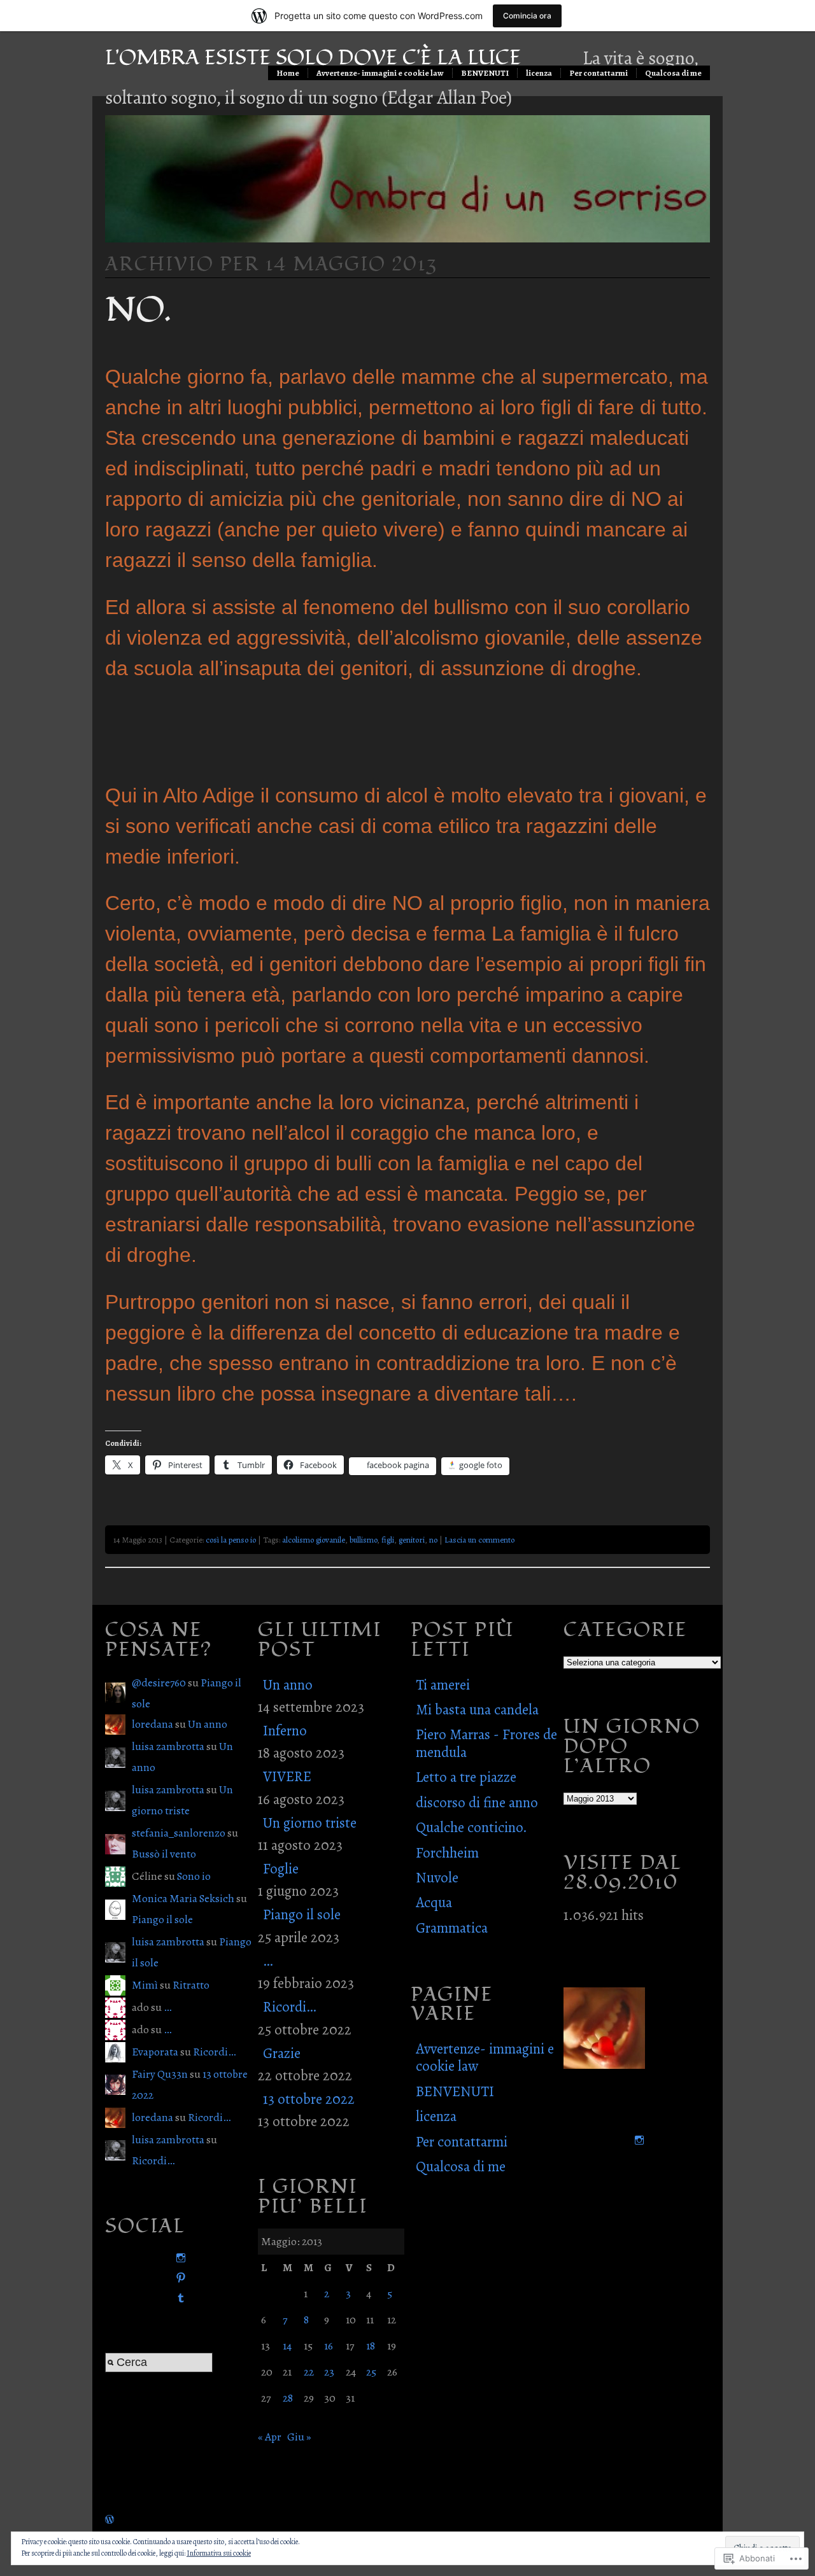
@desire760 (159, 1683)
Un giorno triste (310, 1823)
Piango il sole (162, 1919)
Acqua (434, 1902)
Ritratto (191, 1985)
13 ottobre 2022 (309, 2099)
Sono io (194, 1876)
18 (371, 2346)
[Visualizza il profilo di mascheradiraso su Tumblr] (178, 2298)
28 (288, 2398)
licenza (539, 73)
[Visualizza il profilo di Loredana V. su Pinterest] (178, 2278)
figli (388, 1540)
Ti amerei (443, 1685)
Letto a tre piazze (466, 1777)
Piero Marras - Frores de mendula (486, 1743)
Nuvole (437, 1878)
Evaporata (155, 2052)
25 (371, 2372)
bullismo (363, 1540)
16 (329, 2346)
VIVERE (287, 1776)
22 (309, 2372)
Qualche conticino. (471, 1827)
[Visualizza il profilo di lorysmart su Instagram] (178, 2258)
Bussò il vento (164, 1854)
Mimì (145, 1985)
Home (288, 73)
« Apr (270, 2437)
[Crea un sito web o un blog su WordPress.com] (110, 2519)
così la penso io (231, 1540)
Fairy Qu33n (160, 2074)
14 (287, 2346)
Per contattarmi (599, 73)
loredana (152, 1724)
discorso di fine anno (477, 1802)
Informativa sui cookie (219, 2553)
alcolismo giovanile (314, 1540)
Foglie (281, 1869)
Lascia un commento (479, 1540)
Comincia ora (527, 16)
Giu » (299, 2437)
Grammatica (452, 1928)
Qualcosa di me (673, 73)
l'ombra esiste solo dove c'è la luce (313, 58)
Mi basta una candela (477, 1710)
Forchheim (447, 1853)
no (433, 1540)
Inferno (285, 1731)
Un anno (208, 1724)
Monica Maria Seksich (183, 1898)
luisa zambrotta (168, 1746)
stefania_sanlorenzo (179, 1833)
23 (329, 2372)
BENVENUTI (485, 73)
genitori (412, 1540)
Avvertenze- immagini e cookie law (380, 73)
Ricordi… (214, 2052)
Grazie (282, 2053)
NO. (138, 310)
